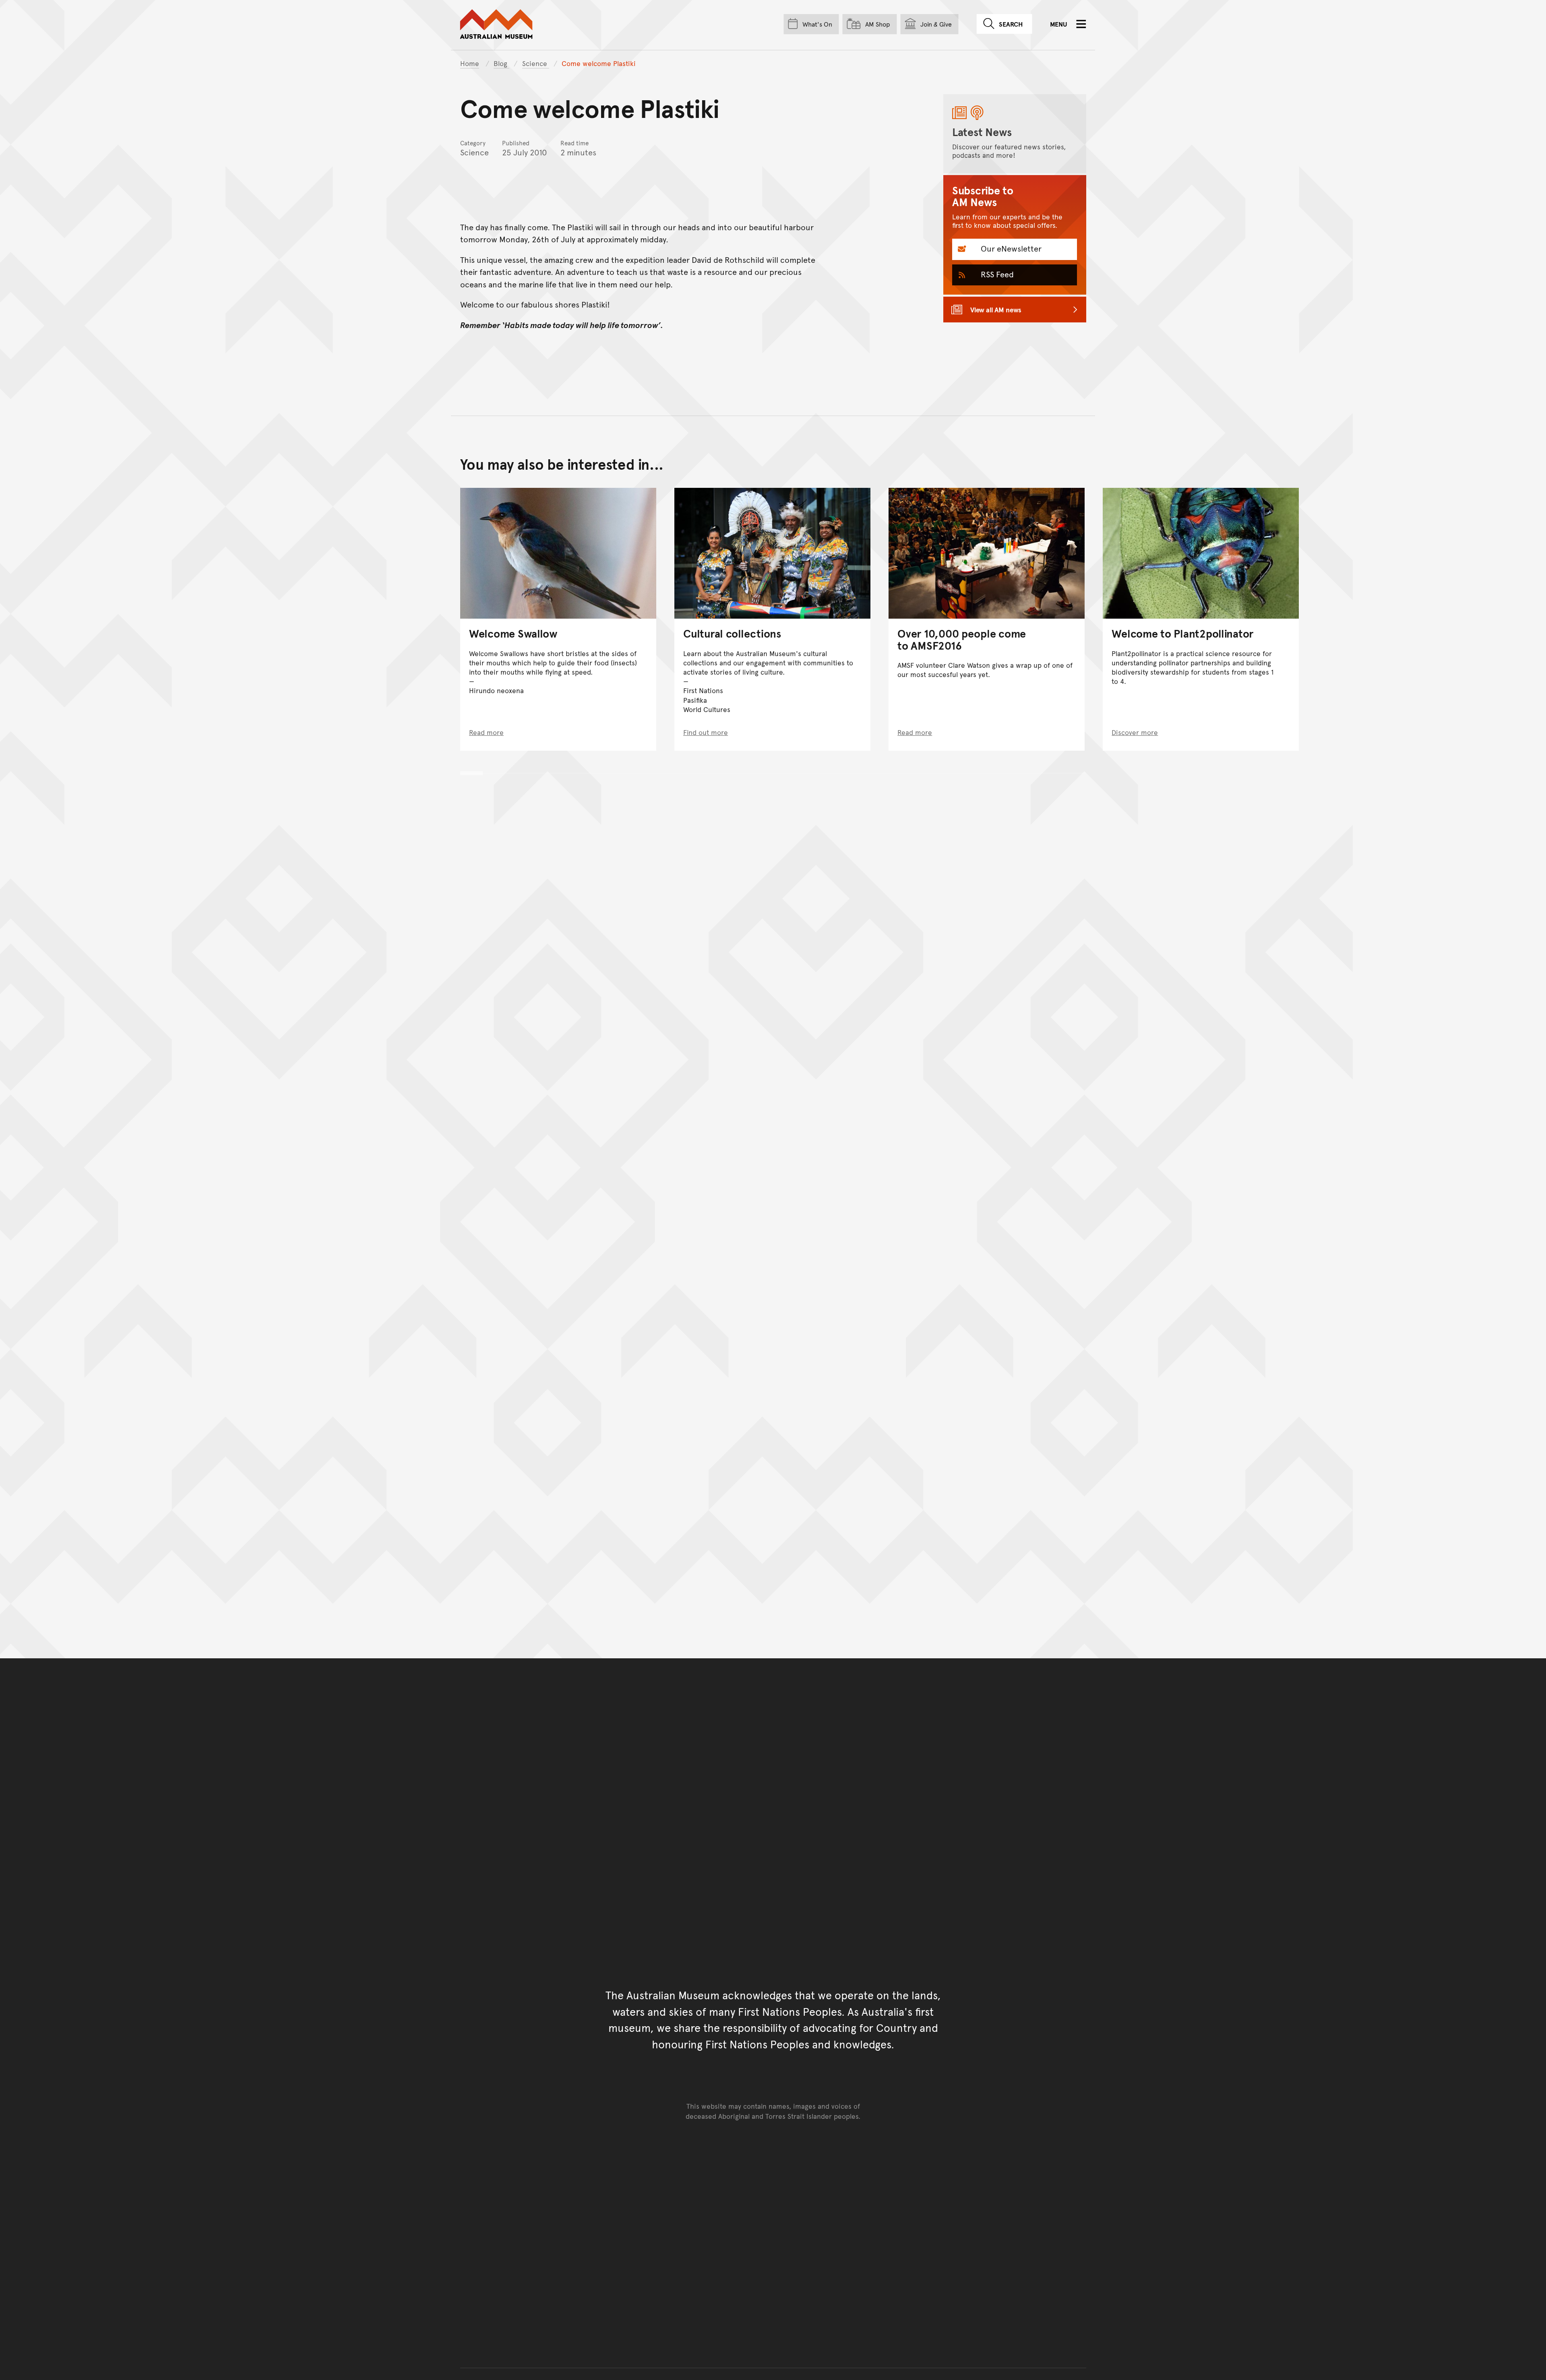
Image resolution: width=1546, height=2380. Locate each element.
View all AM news (996, 310)
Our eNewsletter (1010, 248)
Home (470, 63)
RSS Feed (996, 274)
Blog (501, 63)
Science (536, 63)
